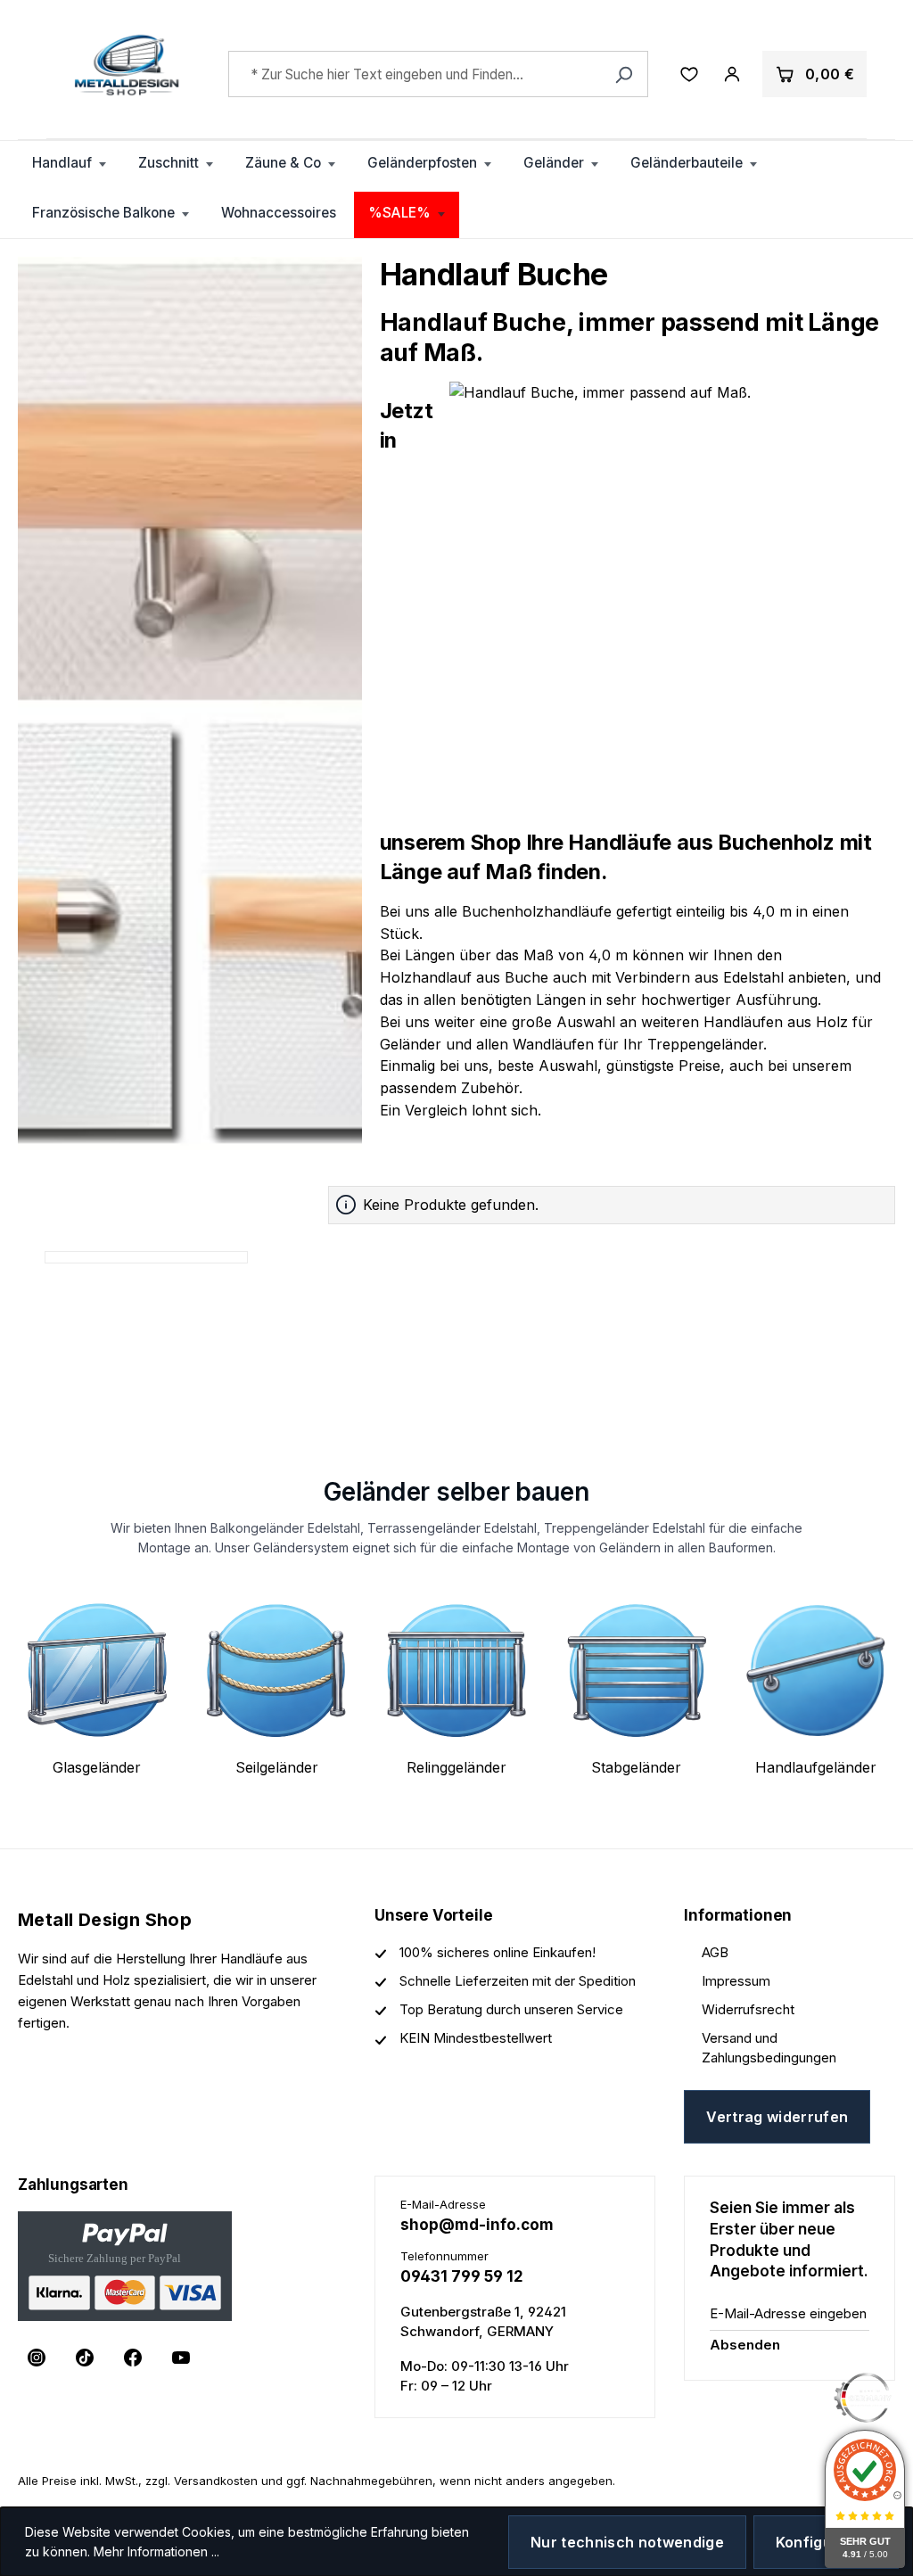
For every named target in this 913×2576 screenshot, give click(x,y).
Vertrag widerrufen (777, 2117)
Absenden (745, 2345)
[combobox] (438, 74)
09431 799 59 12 (462, 2276)
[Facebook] (133, 2358)
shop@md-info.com (477, 2225)
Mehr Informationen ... (156, 2551)
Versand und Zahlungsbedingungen (769, 2048)
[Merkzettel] (689, 74)
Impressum (736, 1981)
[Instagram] (37, 2358)
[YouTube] (181, 2358)
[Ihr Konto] (732, 74)
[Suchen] (624, 74)
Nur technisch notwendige (627, 2542)
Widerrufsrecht (748, 2009)
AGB (715, 1952)
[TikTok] (85, 2358)
